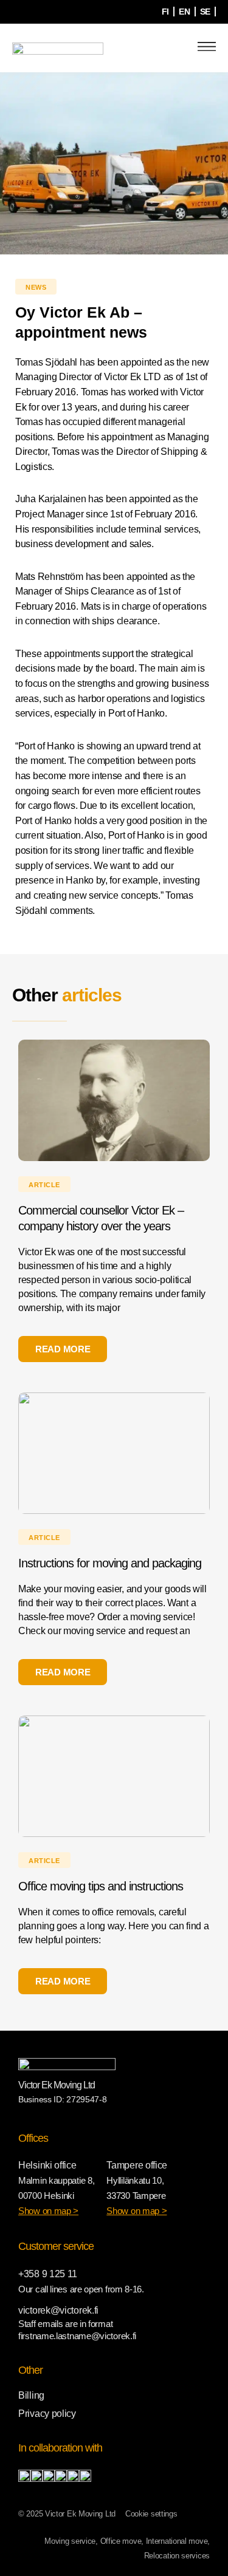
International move (177, 2541)
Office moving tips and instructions (101, 1886)
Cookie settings (151, 2514)
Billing (31, 2395)
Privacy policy (47, 2414)
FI (165, 12)
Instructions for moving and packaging (110, 1563)
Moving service (70, 2541)
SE (205, 12)
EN (184, 12)
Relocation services (177, 2556)
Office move (121, 2541)
